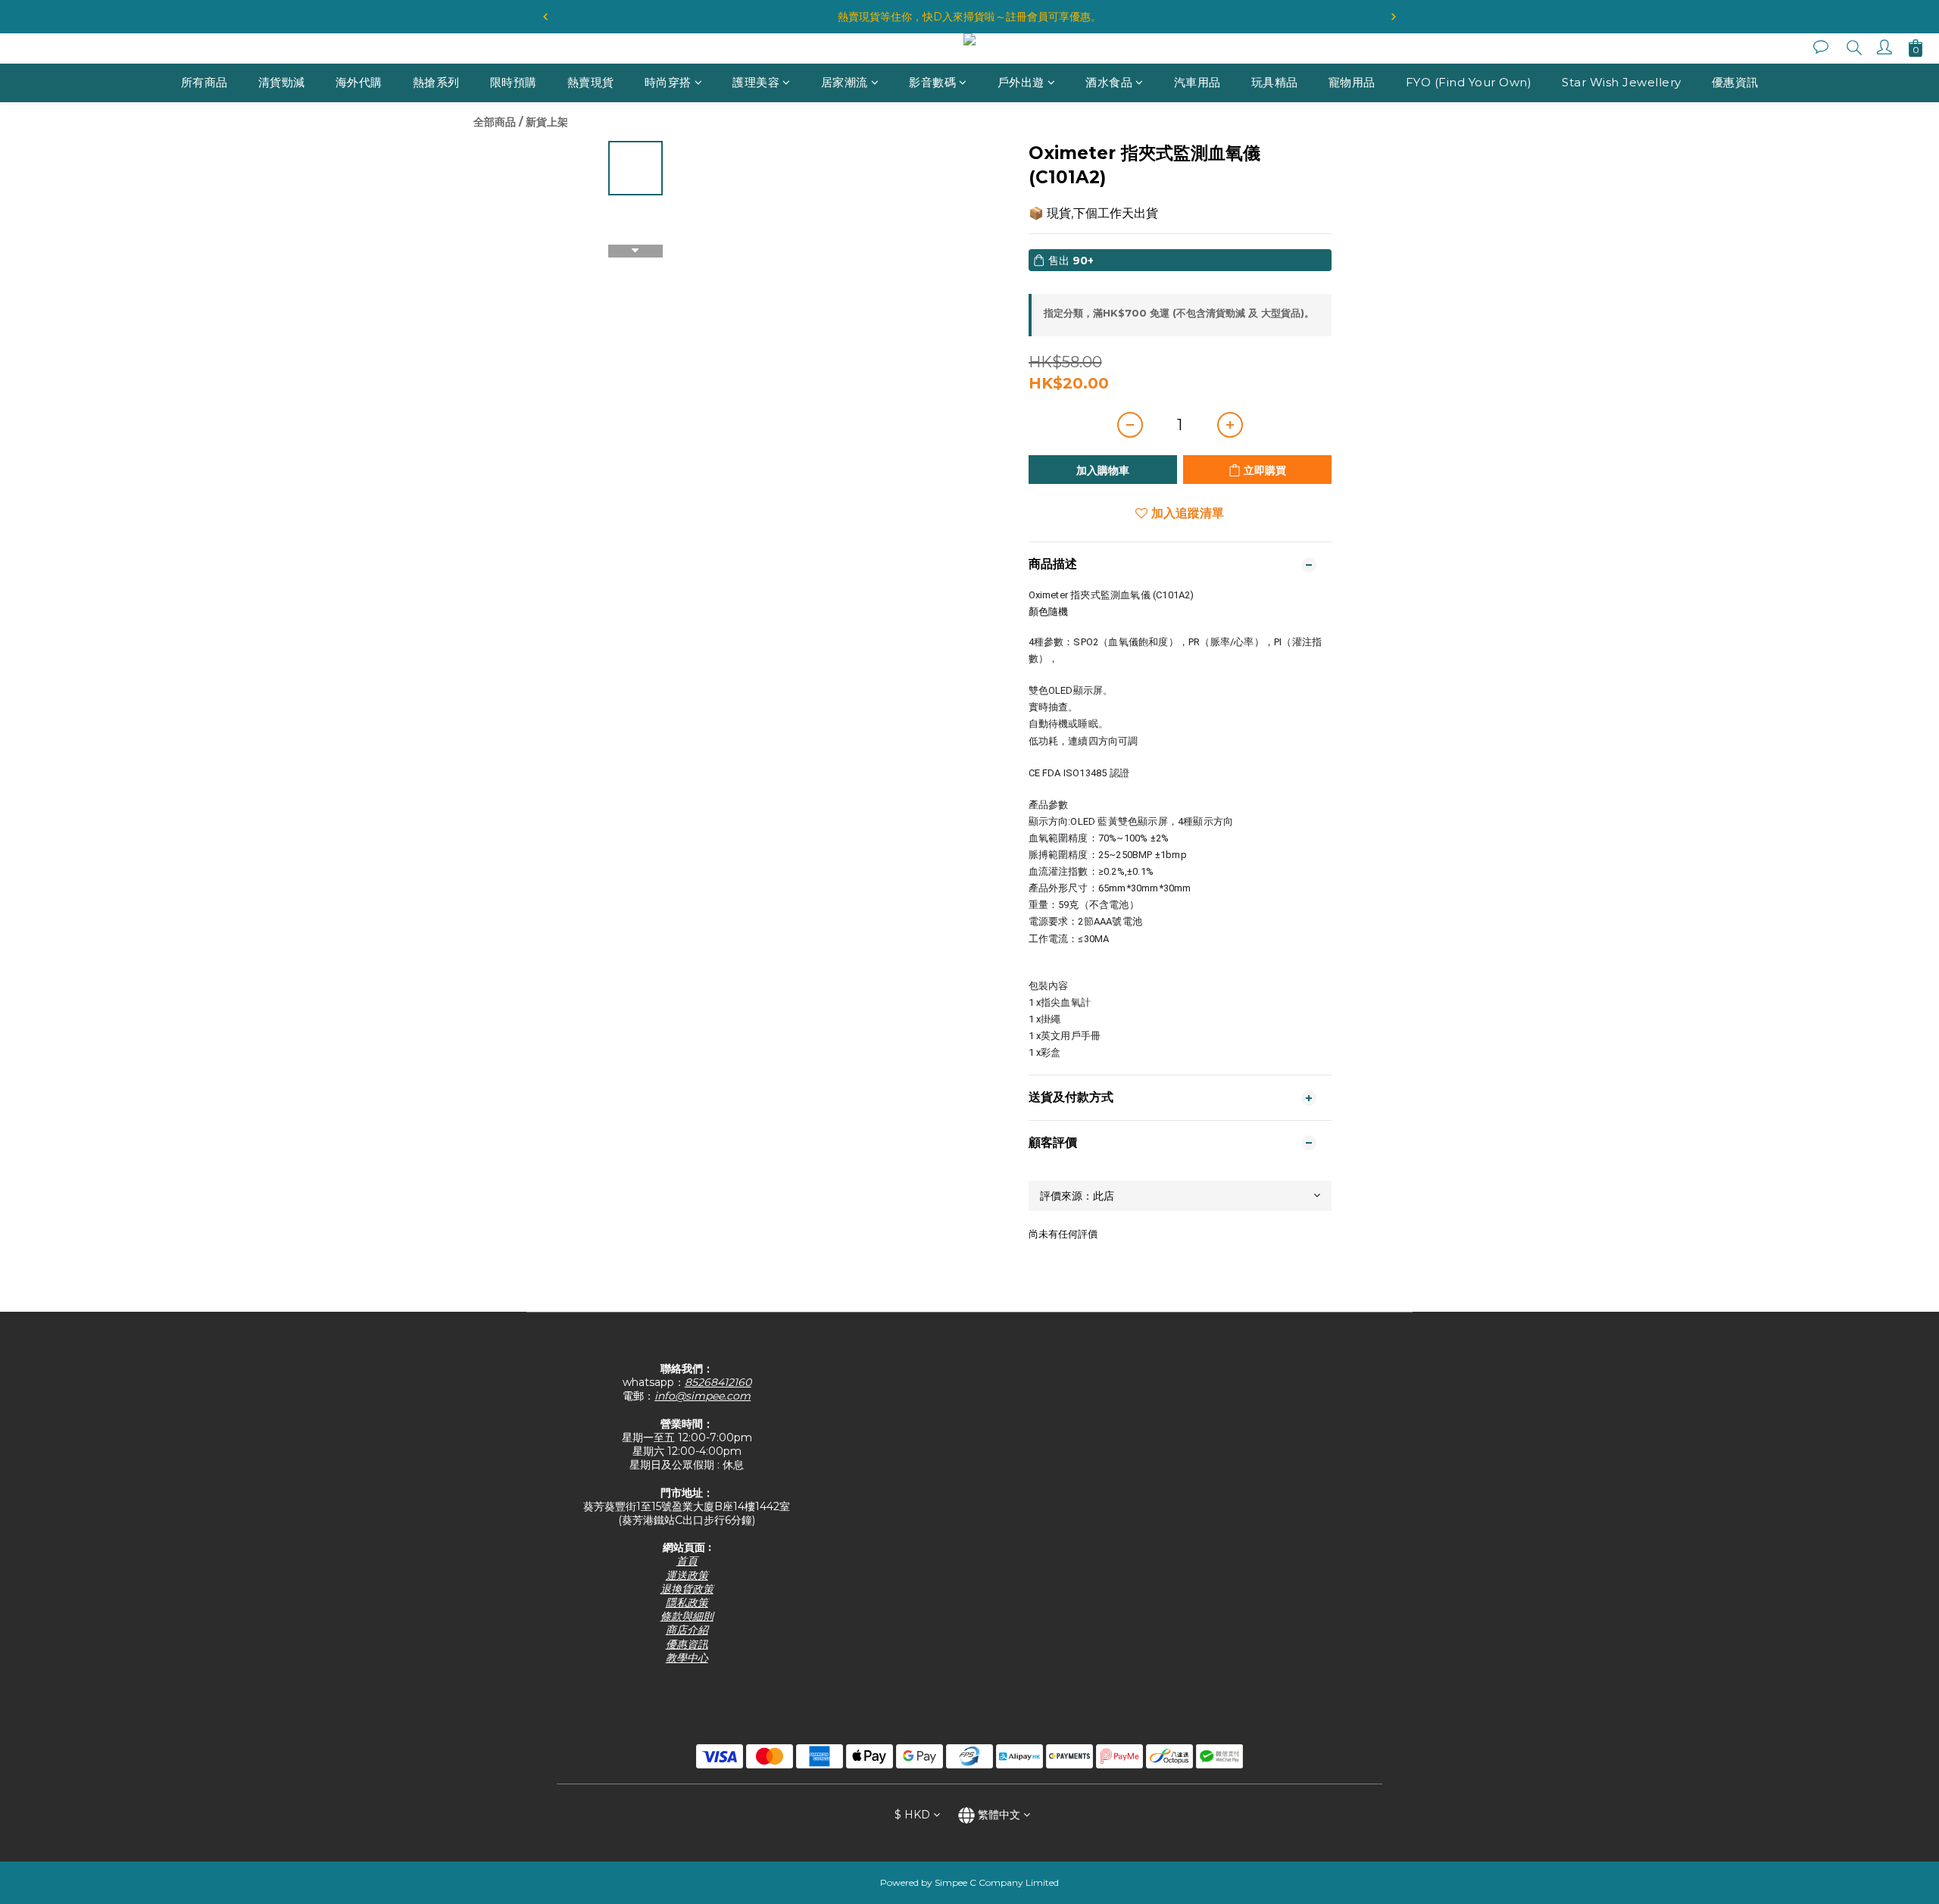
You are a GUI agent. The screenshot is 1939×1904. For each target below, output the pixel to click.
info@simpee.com (703, 1396)
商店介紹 (687, 1630)
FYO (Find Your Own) (1469, 82)
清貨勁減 (282, 82)
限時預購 (514, 82)
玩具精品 (1275, 82)
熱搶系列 (436, 82)
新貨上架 (547, 122)
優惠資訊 (1735, 82)
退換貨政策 (687, 1589)
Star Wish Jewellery (1622, 82)
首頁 (687, 1561)
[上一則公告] (545, 17)
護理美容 (756, 82)
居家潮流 (845, 82)
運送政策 (687, 1575)
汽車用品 (1197, 82)
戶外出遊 (1021, 82)
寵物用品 (1352, 82)
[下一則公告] (1394, 17)
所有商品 (205, 82)
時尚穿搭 (668, 82)
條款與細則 (687, 1616)
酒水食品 (1109, 82)
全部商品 (495, 122)
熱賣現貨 (591, 82)
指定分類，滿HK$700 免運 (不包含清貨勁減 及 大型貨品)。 (1179, 313)
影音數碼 (932, 82)
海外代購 (359, 82)
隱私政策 (687, 1603)
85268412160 (718, 1382)
